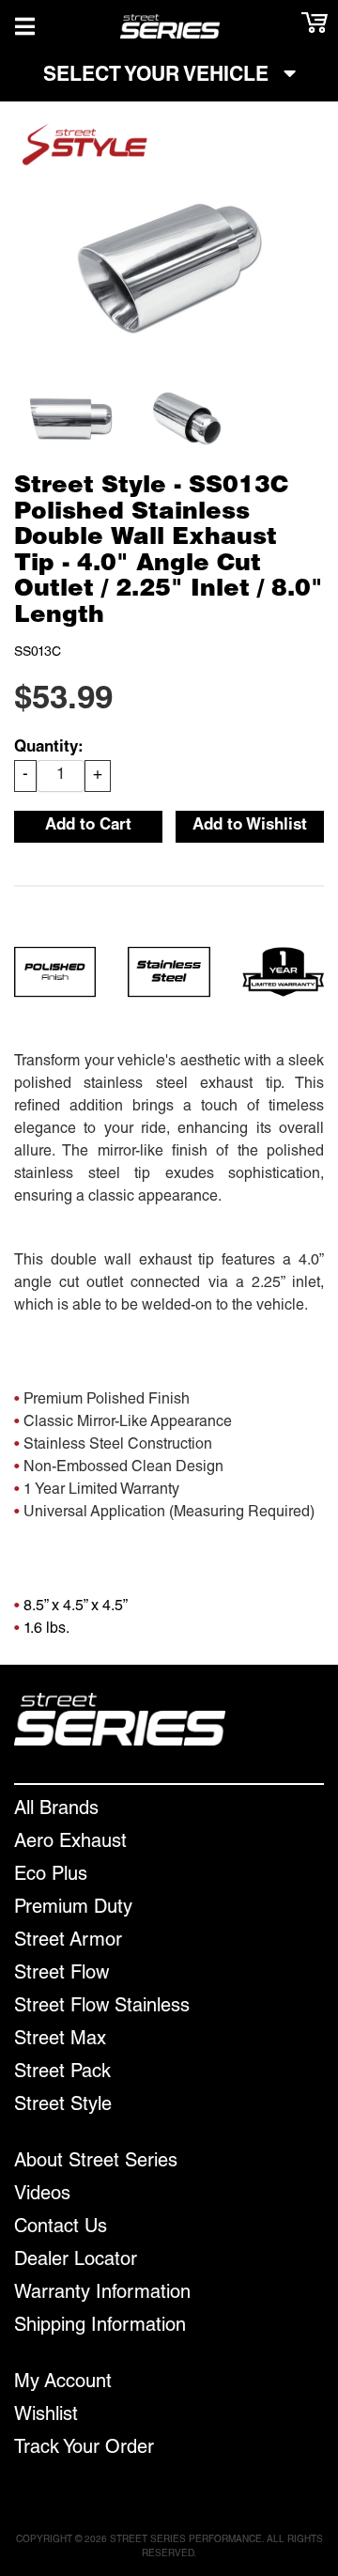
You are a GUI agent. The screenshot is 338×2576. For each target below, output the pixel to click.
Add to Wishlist (250, 826)
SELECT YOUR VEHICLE (159, 77)
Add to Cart (88, 826)
